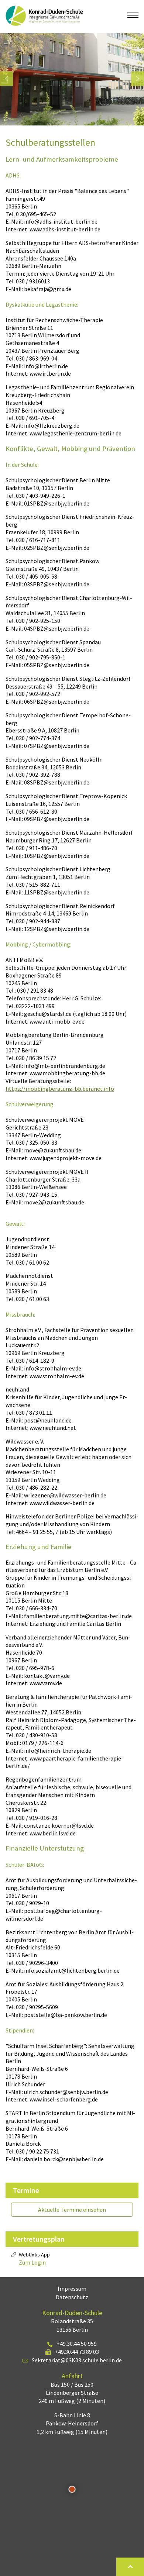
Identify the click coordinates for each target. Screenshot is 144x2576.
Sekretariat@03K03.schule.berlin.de (77, 2360)
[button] (6, 79)
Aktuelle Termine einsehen (72, 2210)
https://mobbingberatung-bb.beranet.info (60, 1089)
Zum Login (32, 2262)
